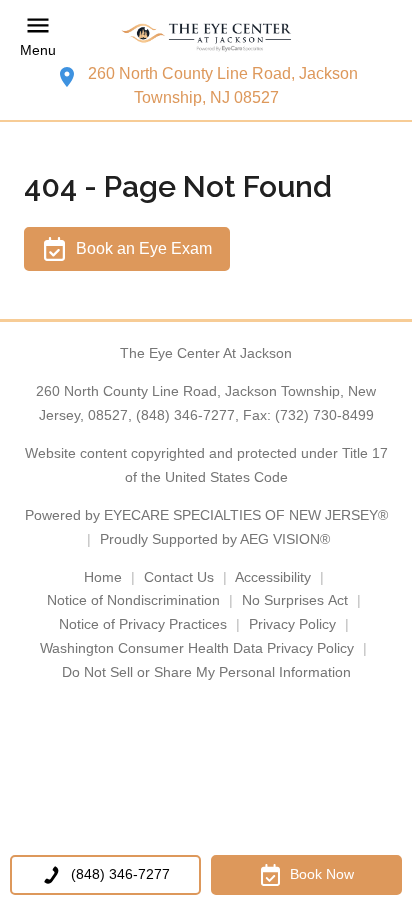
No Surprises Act (295, 600)
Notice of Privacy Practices (143, 624)
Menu (38, 50)
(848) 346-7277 (185, 415)
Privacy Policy (292, 624)
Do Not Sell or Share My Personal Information (206, 672)
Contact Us (179, 577)
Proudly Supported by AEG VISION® (215, 539)
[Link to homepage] (206, 36)
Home (103, 577)
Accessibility (273, 577)
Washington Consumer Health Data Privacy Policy (197, 648)
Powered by (206, 515)
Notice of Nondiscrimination (133, 600)
